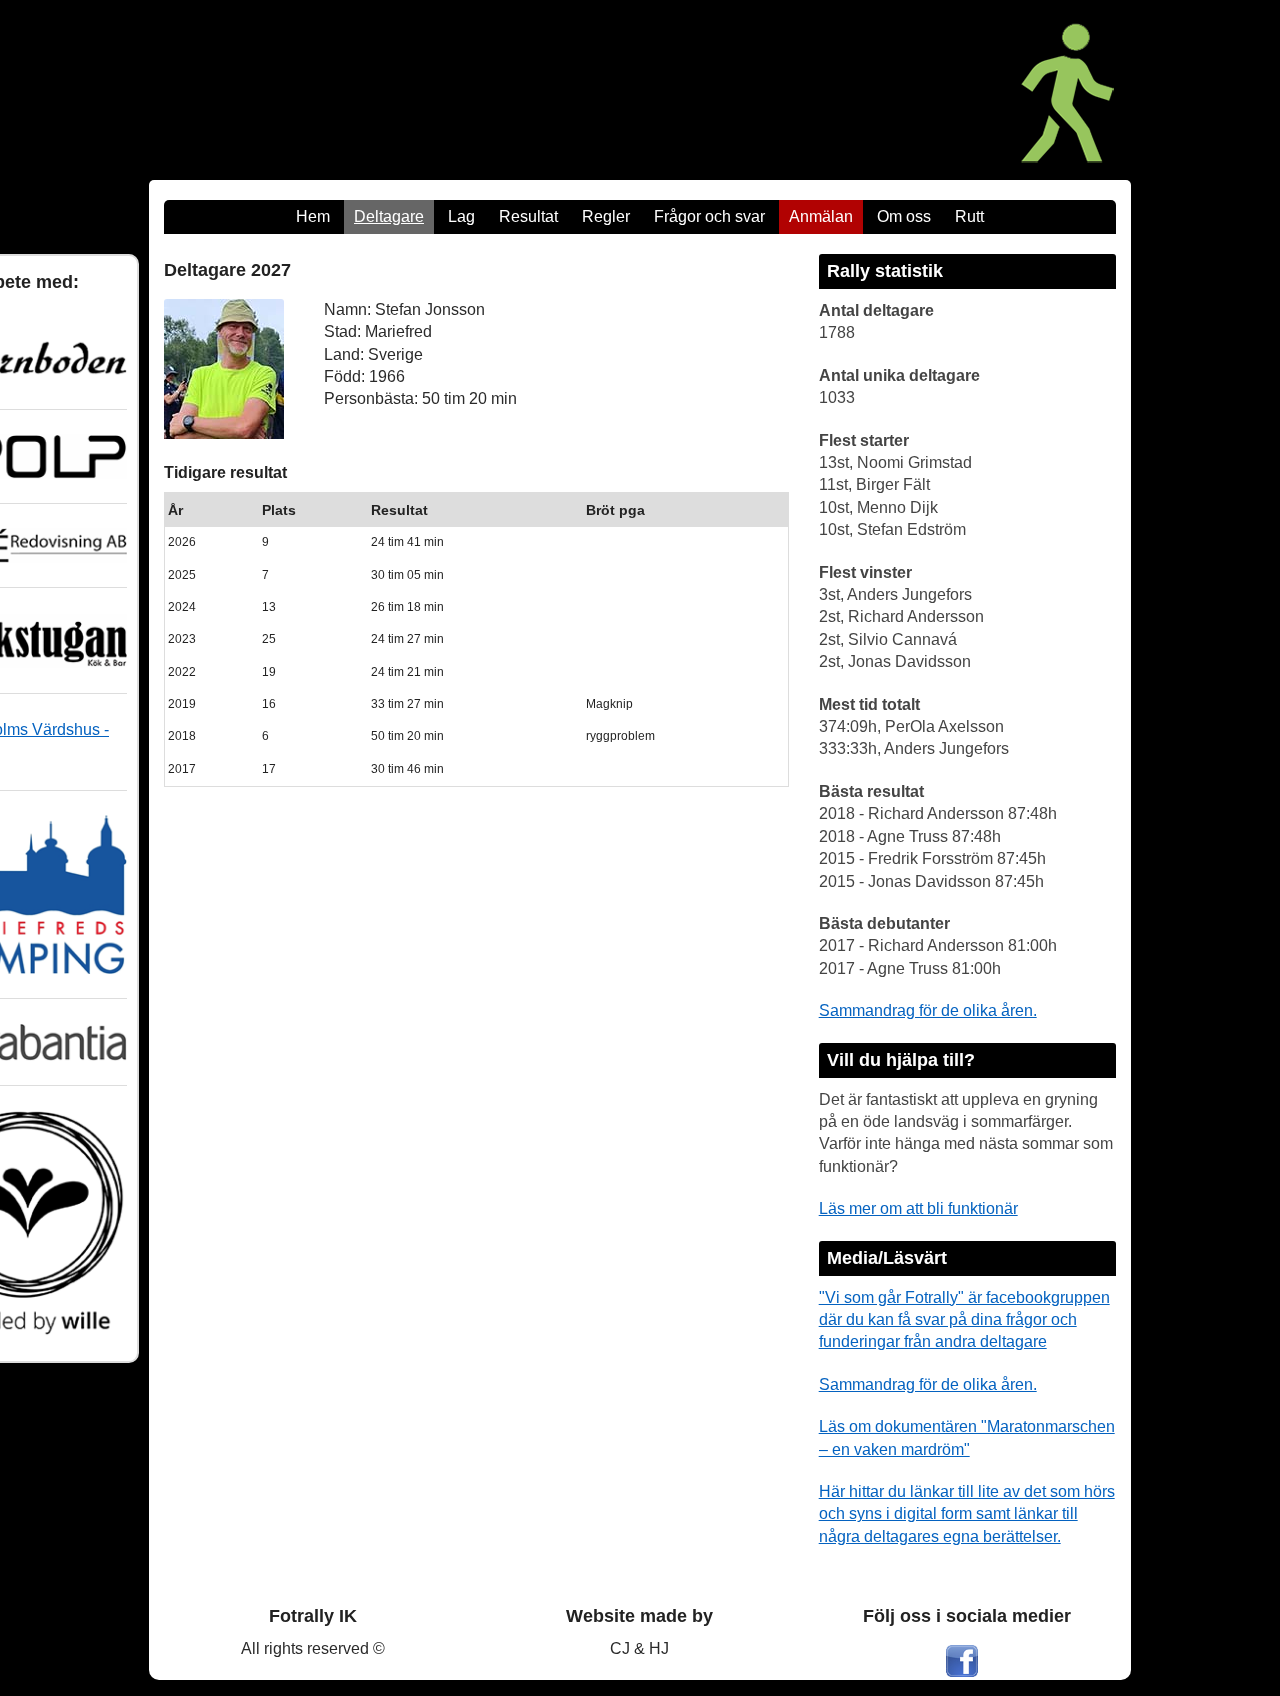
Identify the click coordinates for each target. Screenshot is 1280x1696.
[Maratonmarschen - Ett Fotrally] (898, 90)
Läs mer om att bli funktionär (918, 1208)
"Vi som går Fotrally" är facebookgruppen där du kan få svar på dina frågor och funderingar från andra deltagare (964, 1320)
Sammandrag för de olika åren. (928, 1010)
